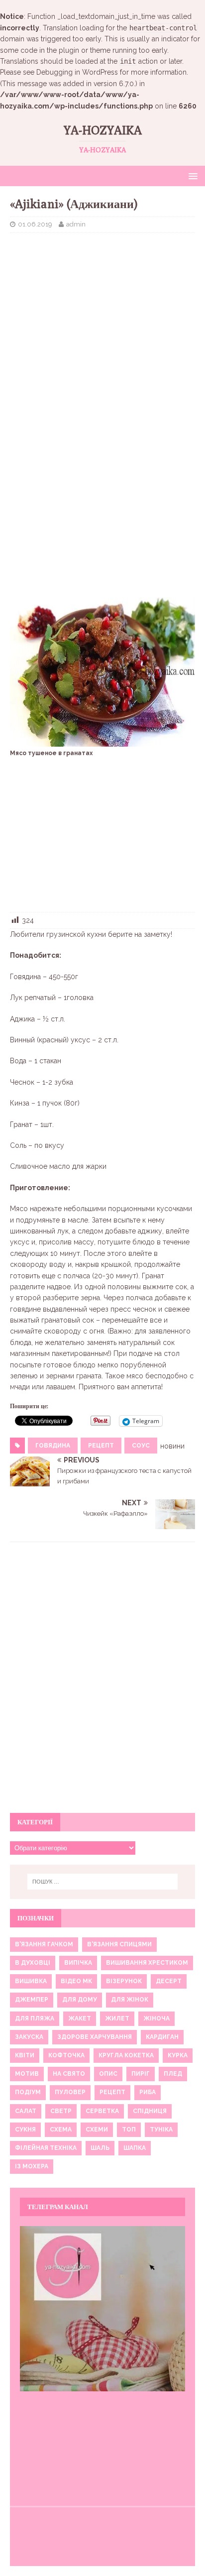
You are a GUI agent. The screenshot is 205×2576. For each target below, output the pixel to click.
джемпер (32, 2000)
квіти (25, 2055)
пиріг (141, 2074)
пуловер (70, 2092)
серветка (102, 2111)
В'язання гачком (44, 1944)
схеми (97, 2129)
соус (141, 1446)
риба (148, 2092)
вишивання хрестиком (147, 1963)
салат (26, 2111)
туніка (161, 2129)
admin (76, 224)
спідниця (150, 2111)
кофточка (66, 2055)
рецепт (101, 1446)
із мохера (32, 2166)
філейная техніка (46, 2148)
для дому (80, 2000)
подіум (28, 2092)
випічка (78, 1963)
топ (129, 2129)
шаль (100, 2148)
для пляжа (35, 2018)
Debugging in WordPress (77, 72)
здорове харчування (95, 2037)
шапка (135, 2148)
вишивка (31, 1981)
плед (173, 2074)
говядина (53, 1446)
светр (61, 2111)
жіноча (156, 2018)
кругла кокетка (126, 2055)
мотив (27, 2074)
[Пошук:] (103, 1882)
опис (108, 2074)
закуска (29, 2037)
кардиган (162, 2037)
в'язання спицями (119, 1944)
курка (178, 2055)
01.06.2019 (35, 224)
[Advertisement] (102, 313)
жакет (80, 2018)
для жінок (130, 2000)
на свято (69, 2074)
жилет (117, 2018)
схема (61, 2129)
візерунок (124, 1981)
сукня (25, 2129)
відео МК (76, 1981)
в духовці (33, 1963)
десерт (169, 1981)
